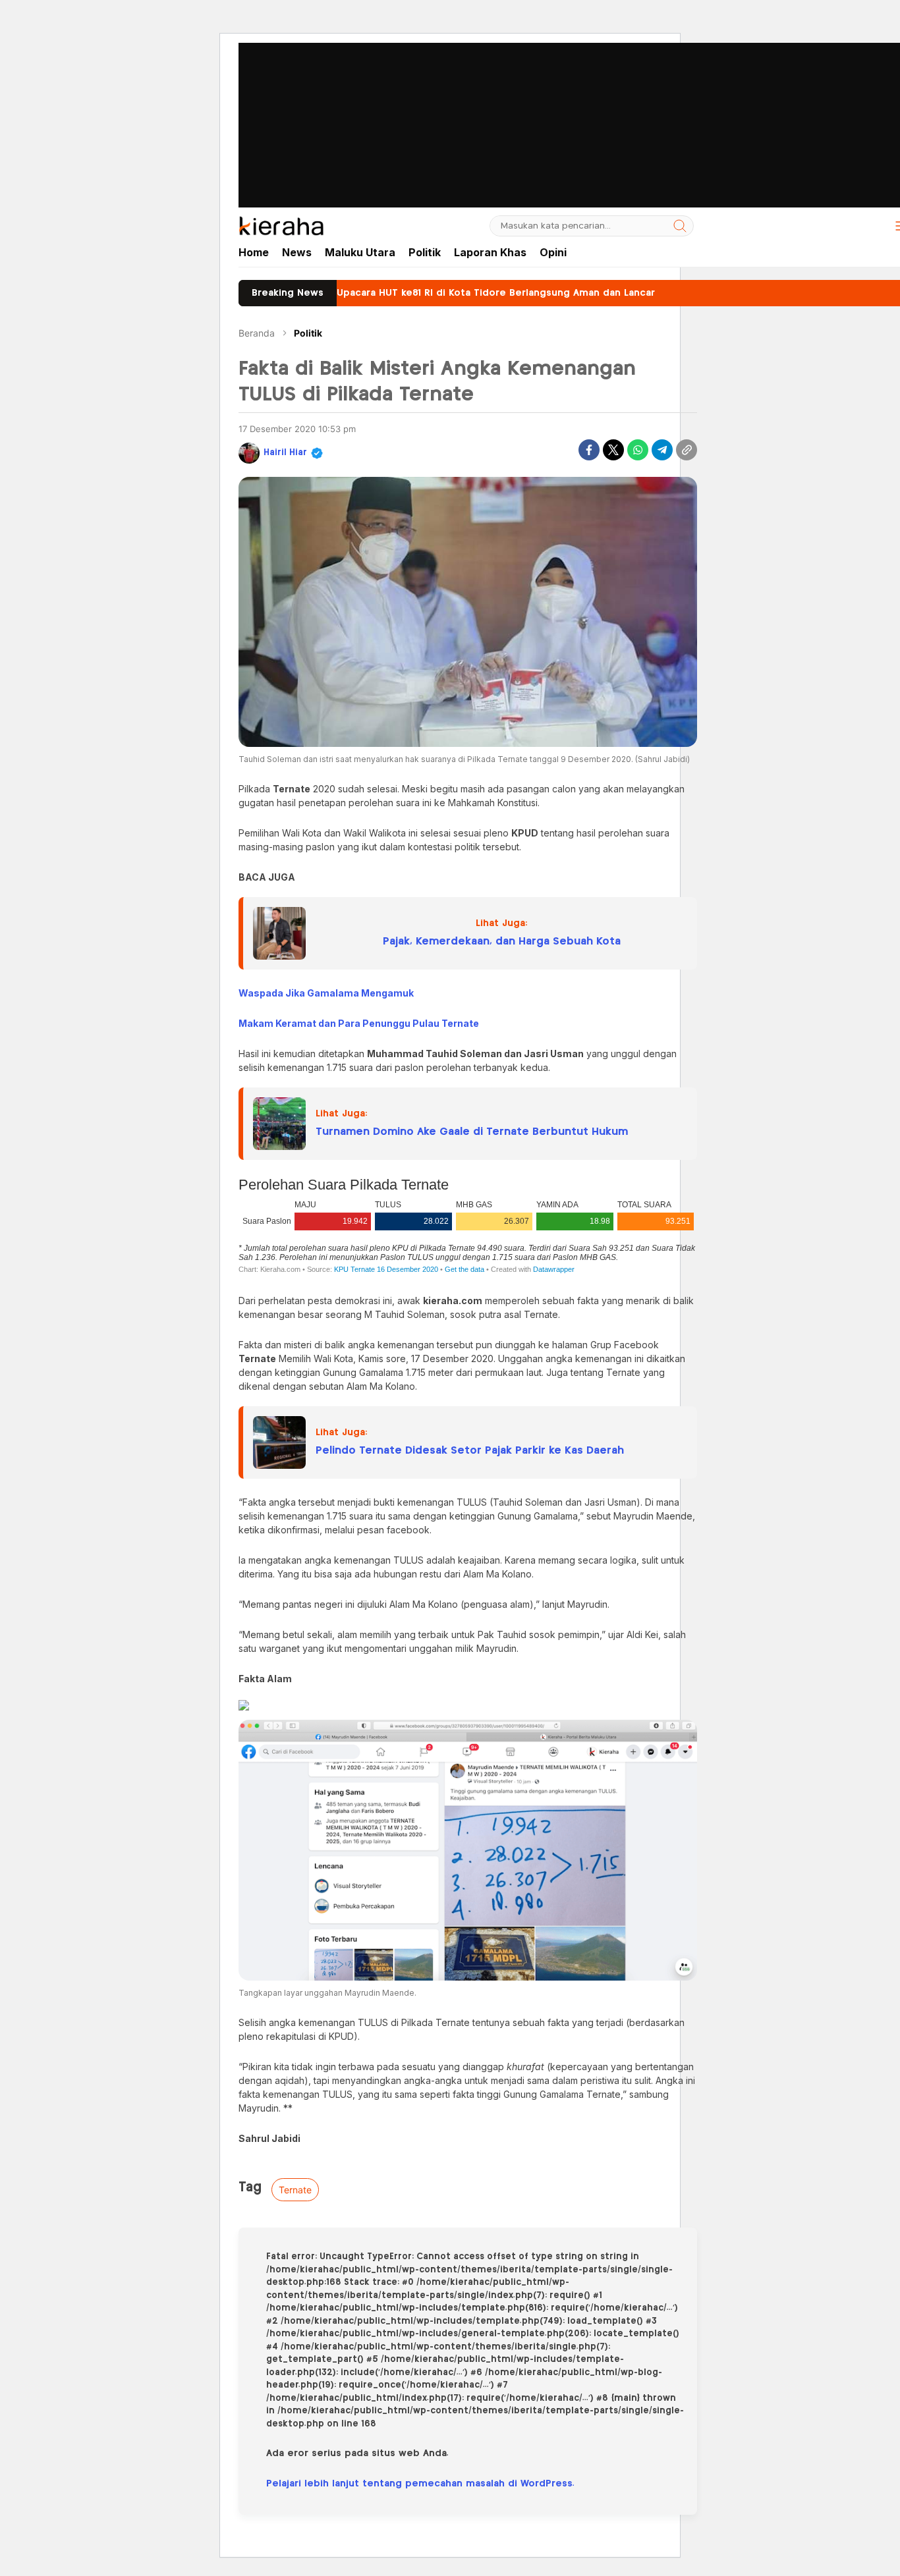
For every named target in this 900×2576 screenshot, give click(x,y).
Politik (308, 333)
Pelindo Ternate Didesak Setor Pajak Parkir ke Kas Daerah (470, 1451)
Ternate (295, 2190)
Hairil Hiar (285, 453)
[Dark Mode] (871, 226)
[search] (680, 226)
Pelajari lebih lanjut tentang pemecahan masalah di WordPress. (420, 2484)
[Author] (249, 453)
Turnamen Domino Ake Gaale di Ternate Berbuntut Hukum (472, 1132)
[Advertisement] (450, 92)
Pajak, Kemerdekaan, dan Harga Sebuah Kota (502, 942)
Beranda (257, 333)
